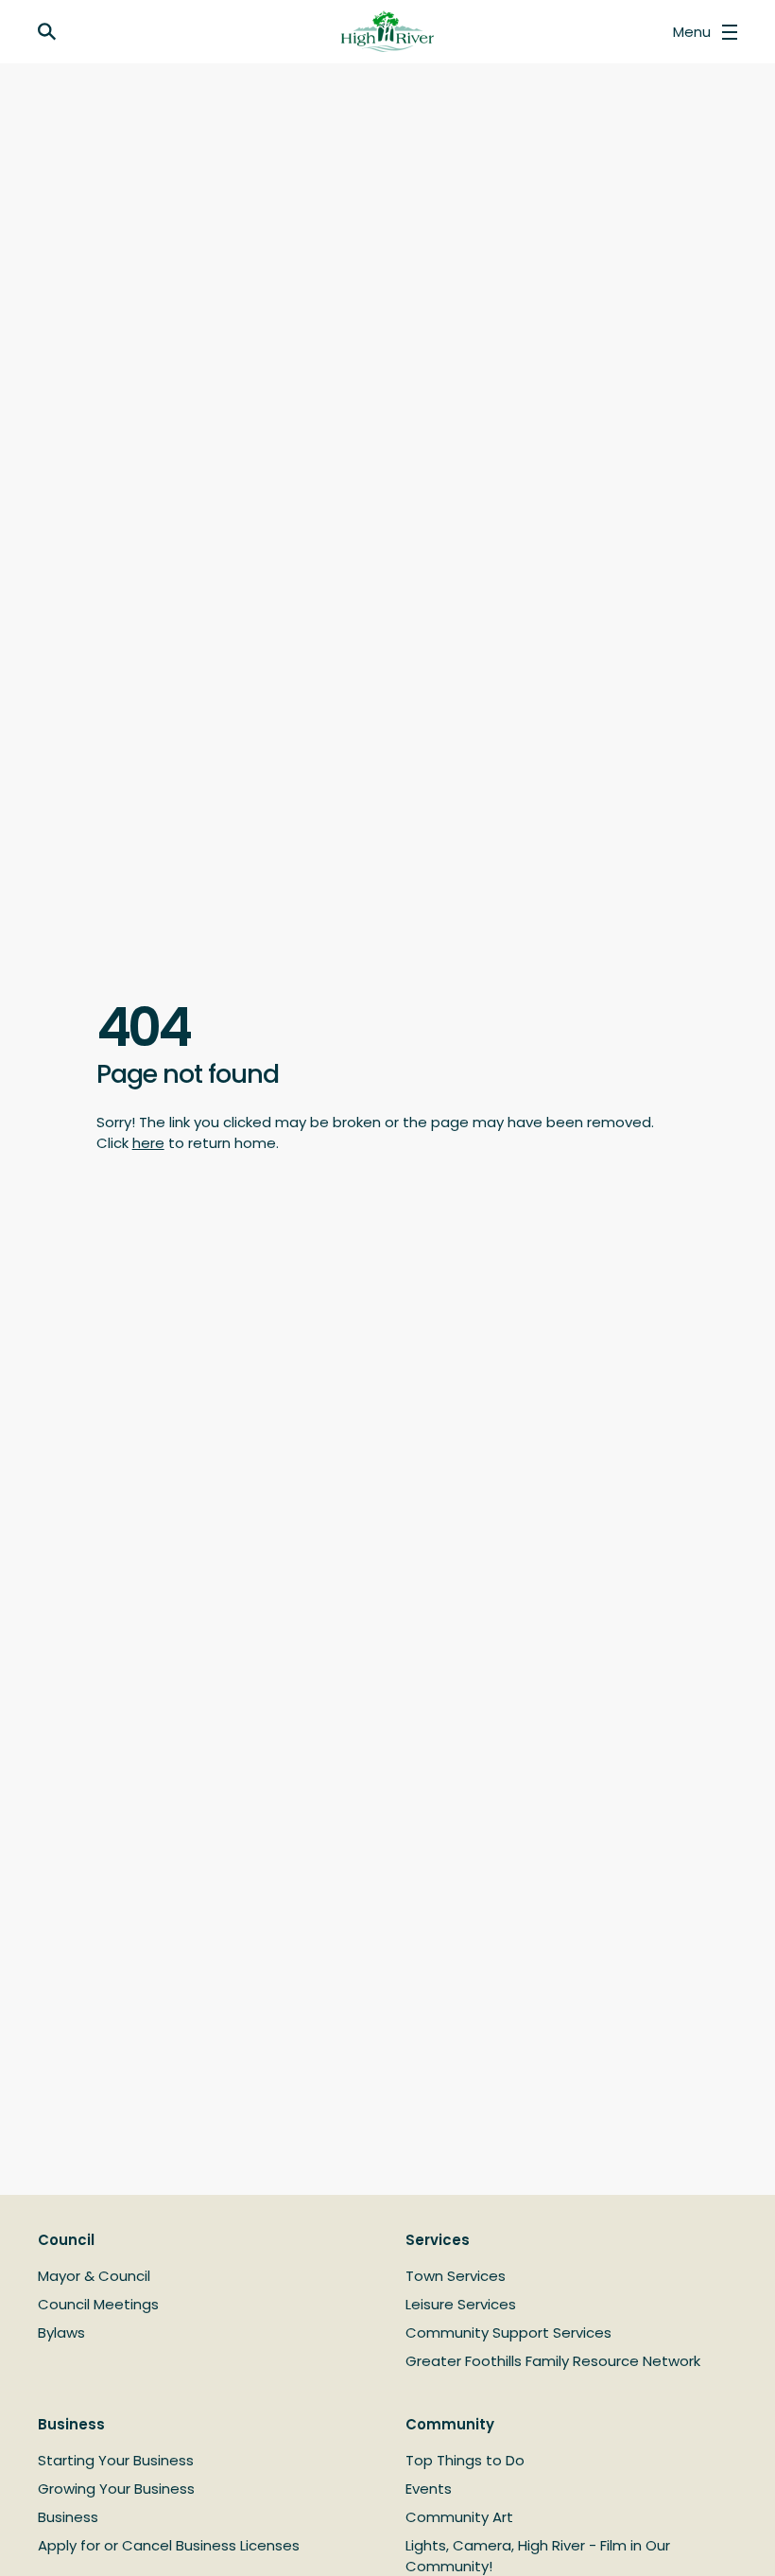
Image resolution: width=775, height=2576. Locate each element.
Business (71, 2424)
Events (429, 2489)
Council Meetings (98, 2304)
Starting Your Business (116, 2460)
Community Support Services (508, 2332)
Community (450, 2424)
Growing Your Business (116, 2489)
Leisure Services (461, 2304)
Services (438, 2240)
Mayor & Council (94, 2276)
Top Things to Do (465, 2460)
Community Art (459, 2517)
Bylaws (61, 2332)
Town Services (456, 2276)
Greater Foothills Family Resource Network (553, 2361)
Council (66, 2240)
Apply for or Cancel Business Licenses (169, 2545)
